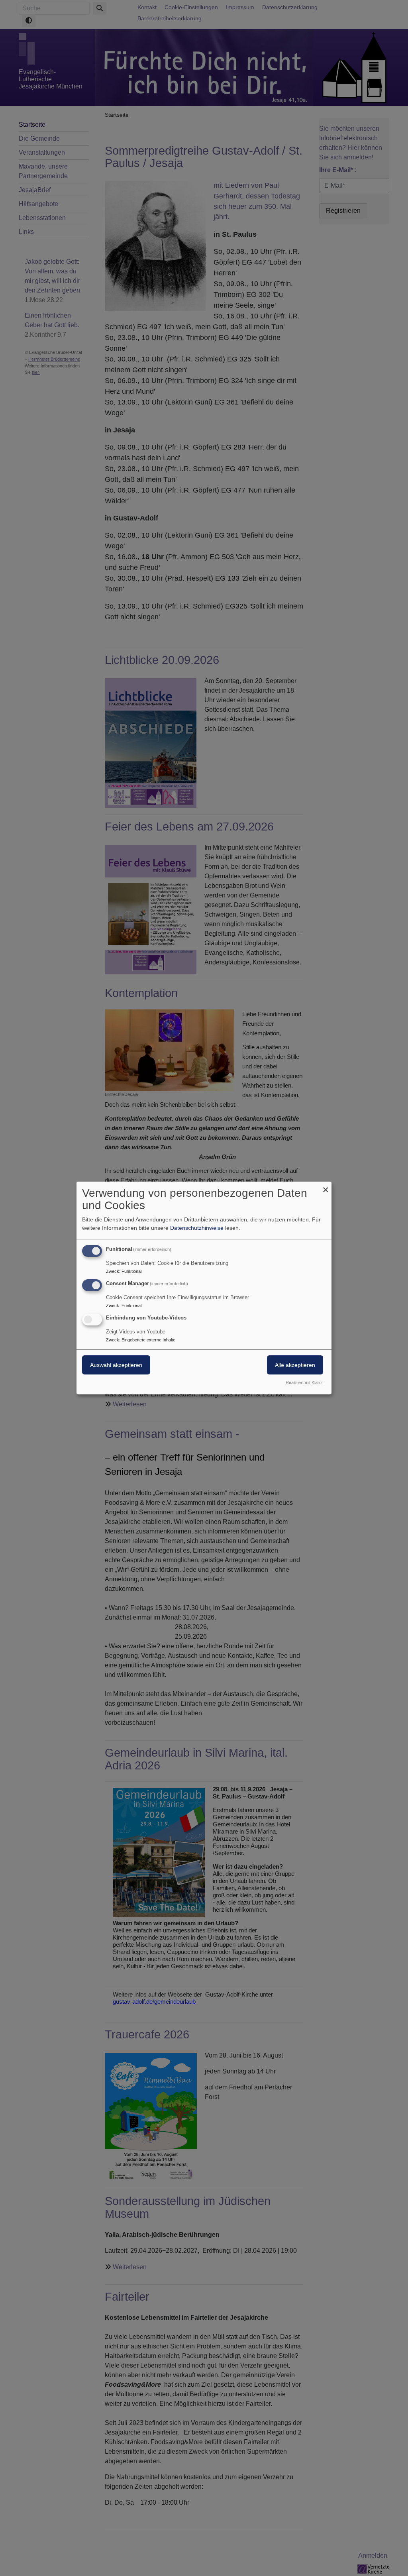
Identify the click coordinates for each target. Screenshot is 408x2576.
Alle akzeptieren (295, 1365)
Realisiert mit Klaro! (304, 1382)
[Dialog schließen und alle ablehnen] (326, 1187)
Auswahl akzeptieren (116, 1365)
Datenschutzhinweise (197, 1228)
